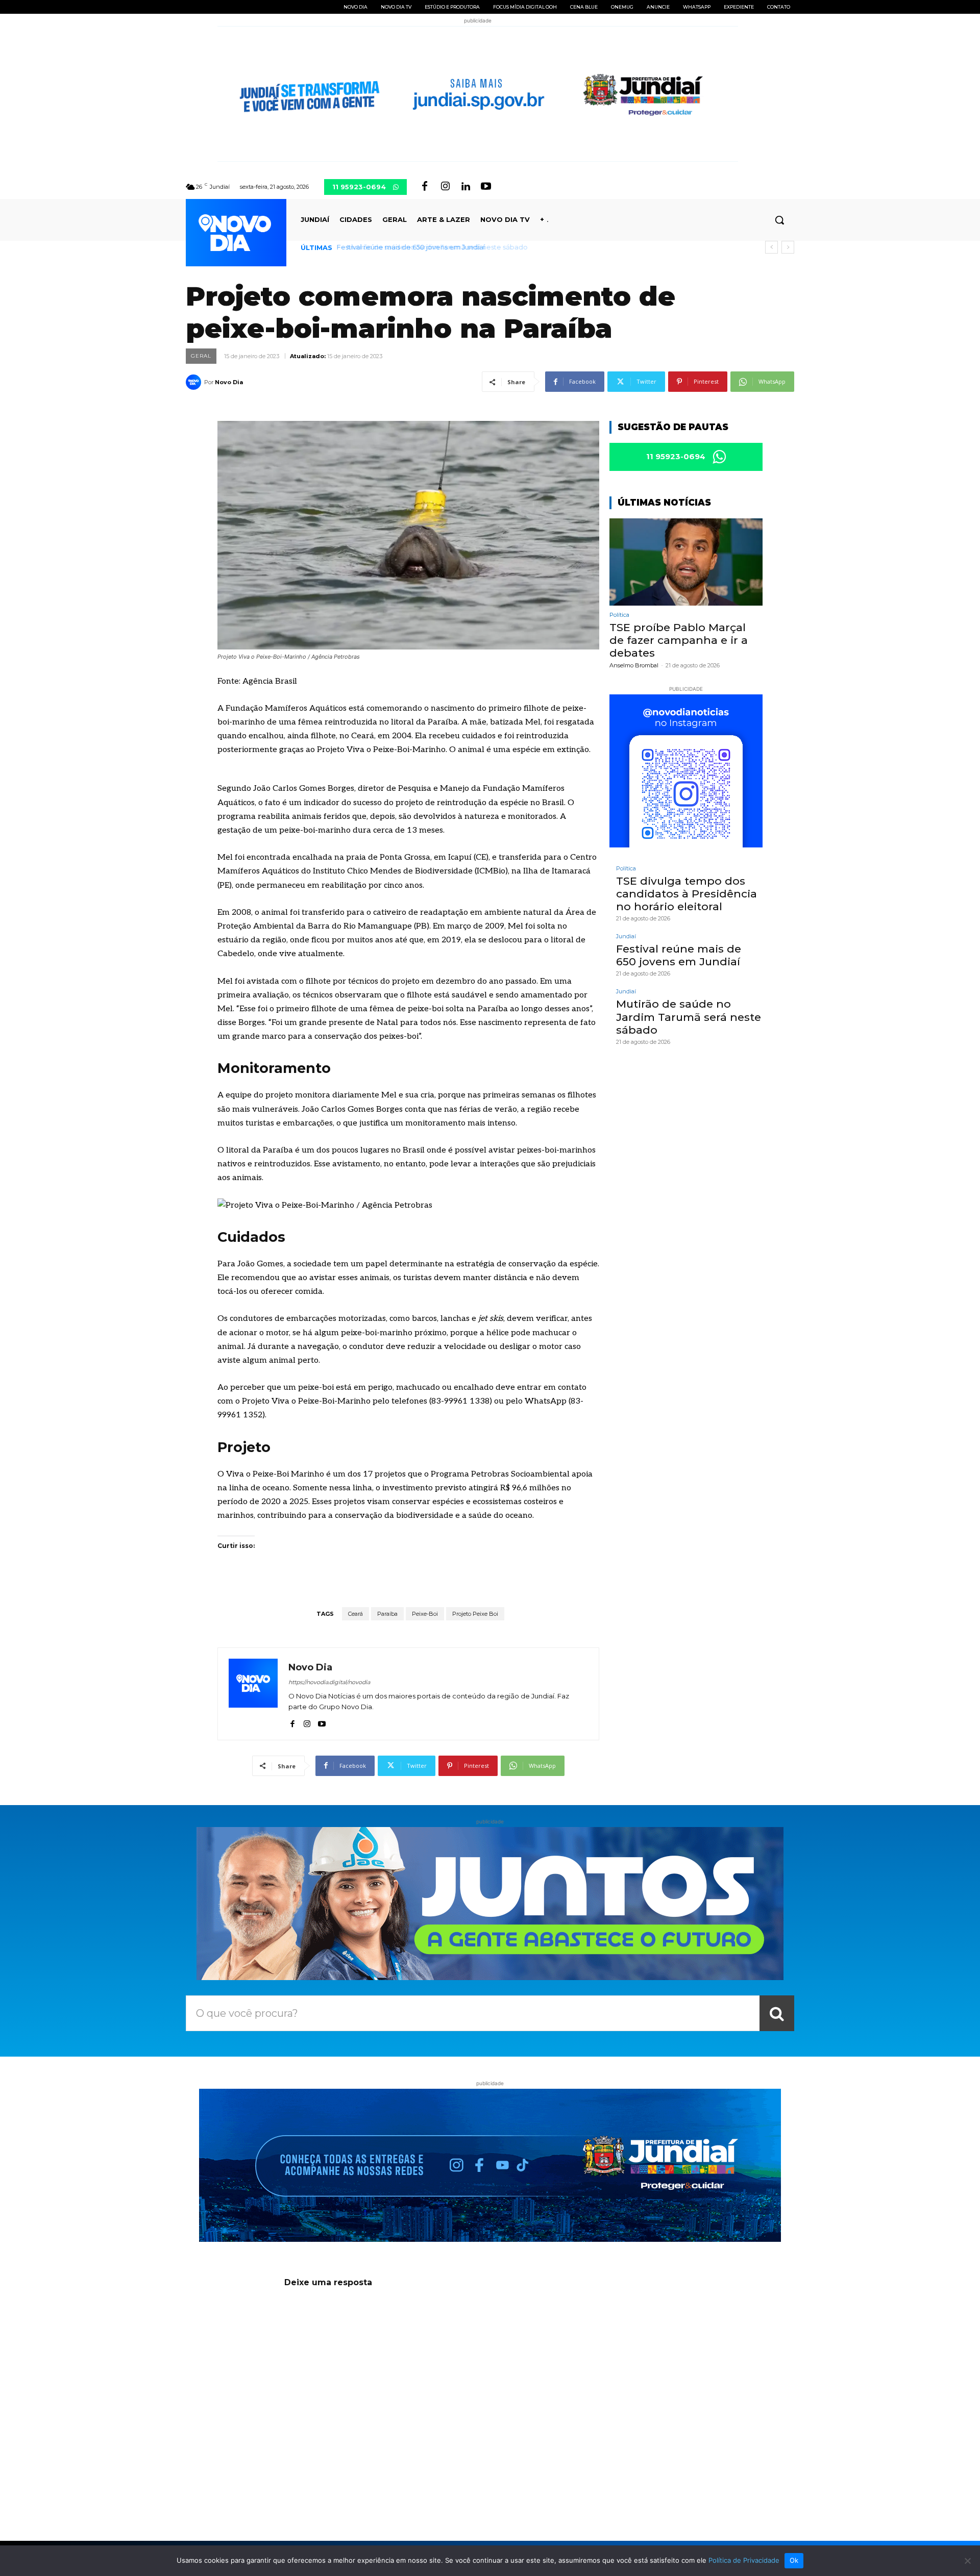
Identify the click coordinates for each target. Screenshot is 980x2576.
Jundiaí (626, 936)
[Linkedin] (465, 187)
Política (619, 615)
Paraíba (387, 1614)
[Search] (777, 2013)
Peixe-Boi (425, 1614)
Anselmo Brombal (634, 665)
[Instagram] (445, 187)
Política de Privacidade (744, 2560)
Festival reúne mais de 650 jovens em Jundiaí (679, 955)
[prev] (771, 247)
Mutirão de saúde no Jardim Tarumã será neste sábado (430, 247)
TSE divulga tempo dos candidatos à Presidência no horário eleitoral (687, 894)
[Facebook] (425, 187)
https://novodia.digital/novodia (329, 1682)
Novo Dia (229, 382)
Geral (201, 356)
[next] (788, 247)
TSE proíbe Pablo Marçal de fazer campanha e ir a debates (679, 640)
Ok (794, 2560)
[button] (779, 220)
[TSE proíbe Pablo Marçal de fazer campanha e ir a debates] (686, 562)
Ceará (356, 1614)
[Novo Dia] (195, 382)
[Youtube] (486, 187)
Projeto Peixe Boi (475, 1614)
